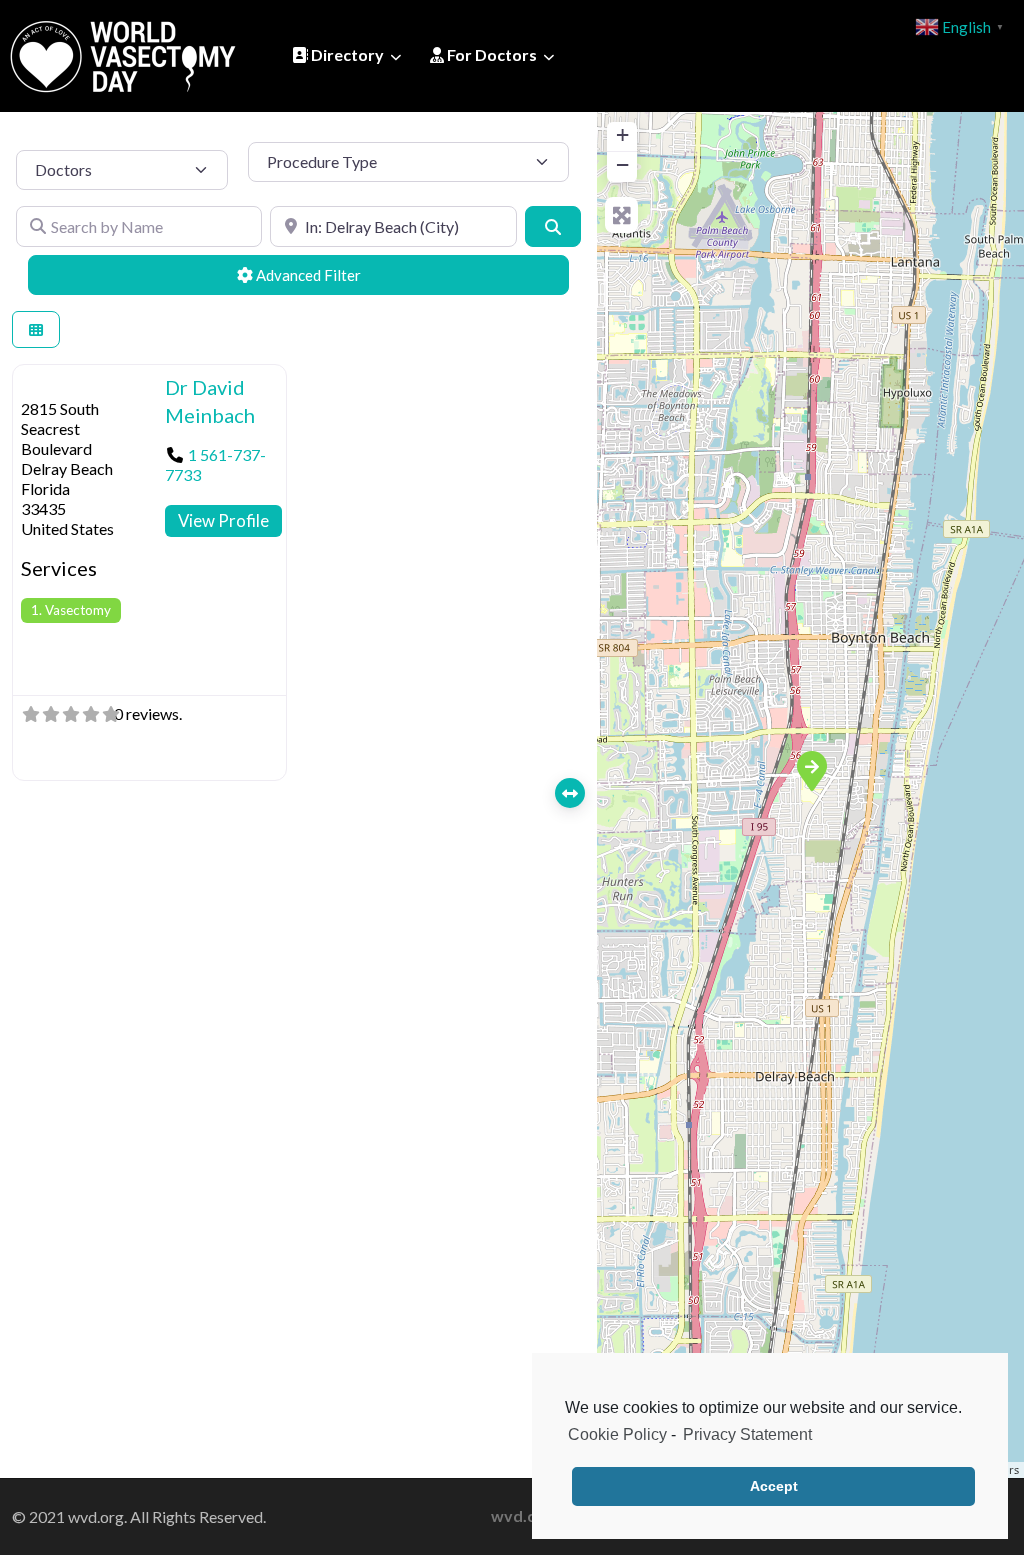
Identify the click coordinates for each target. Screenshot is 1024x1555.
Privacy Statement (747, 1434)
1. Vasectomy (71, 610)
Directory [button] (346, 54)
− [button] (622, 164)
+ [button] (622, 134)
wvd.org (522, 1515)
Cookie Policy (617, 1434)
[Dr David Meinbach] (811, 770)
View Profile (223, 520)
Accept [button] (774, 1486)
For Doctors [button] (490, 54)
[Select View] (36, 329)
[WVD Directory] (123, 53)
